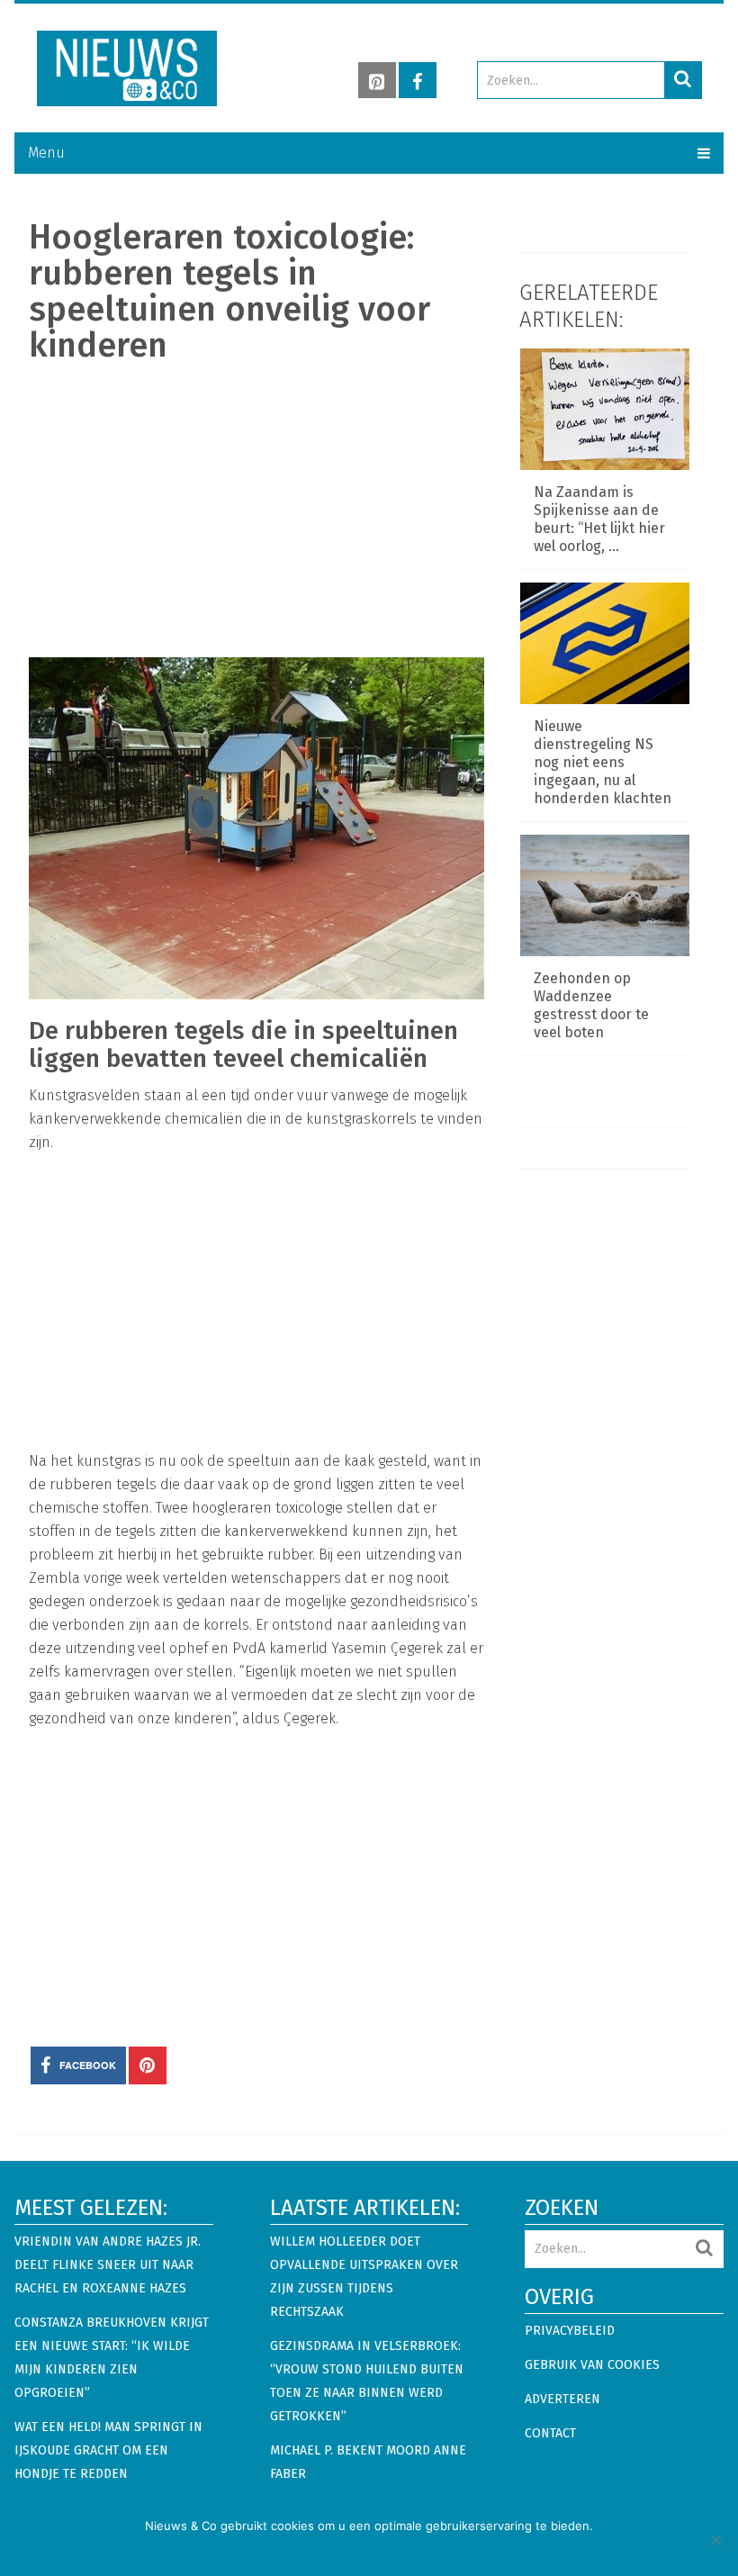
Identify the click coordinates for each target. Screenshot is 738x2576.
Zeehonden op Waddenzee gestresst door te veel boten (591, 1005)
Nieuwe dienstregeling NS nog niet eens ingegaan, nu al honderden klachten (603, 762)
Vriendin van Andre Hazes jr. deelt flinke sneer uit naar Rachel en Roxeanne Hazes (108, 2265)
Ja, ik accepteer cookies (315, 2549)
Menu (46, 153)
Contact (550, 2433)
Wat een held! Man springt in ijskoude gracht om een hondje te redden (108, 2450)
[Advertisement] (256, 509)
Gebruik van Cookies (592, 2365)
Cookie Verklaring (441, 2549)
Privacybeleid (570, 2331)
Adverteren (562, 2399)
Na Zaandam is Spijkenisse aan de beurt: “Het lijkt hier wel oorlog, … (599, 519)
